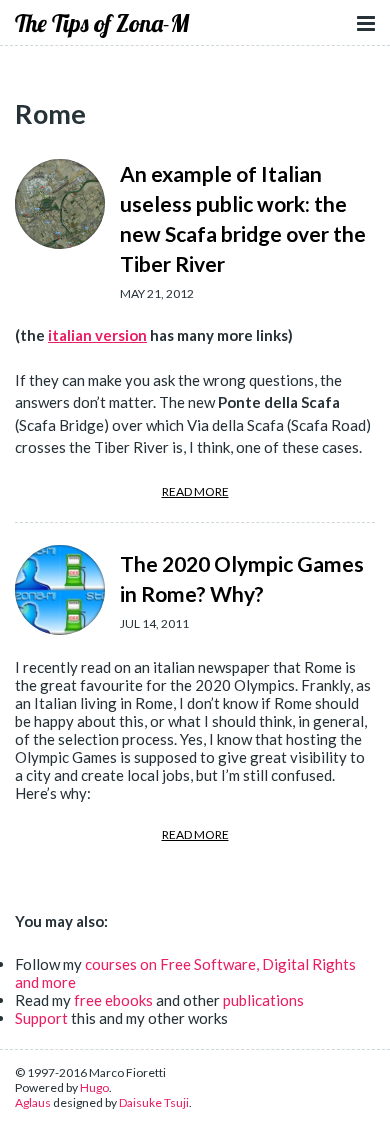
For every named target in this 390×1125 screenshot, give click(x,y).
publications (263, 1000)
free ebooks (113, 1000)
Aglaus (33, 1102)
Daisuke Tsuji (154, 1102)
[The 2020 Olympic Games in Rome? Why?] (60, 590)
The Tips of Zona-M (102, 23)
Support (41, 1018)
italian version (97, 335)
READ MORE (195, 491)
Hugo (94, 1087)
